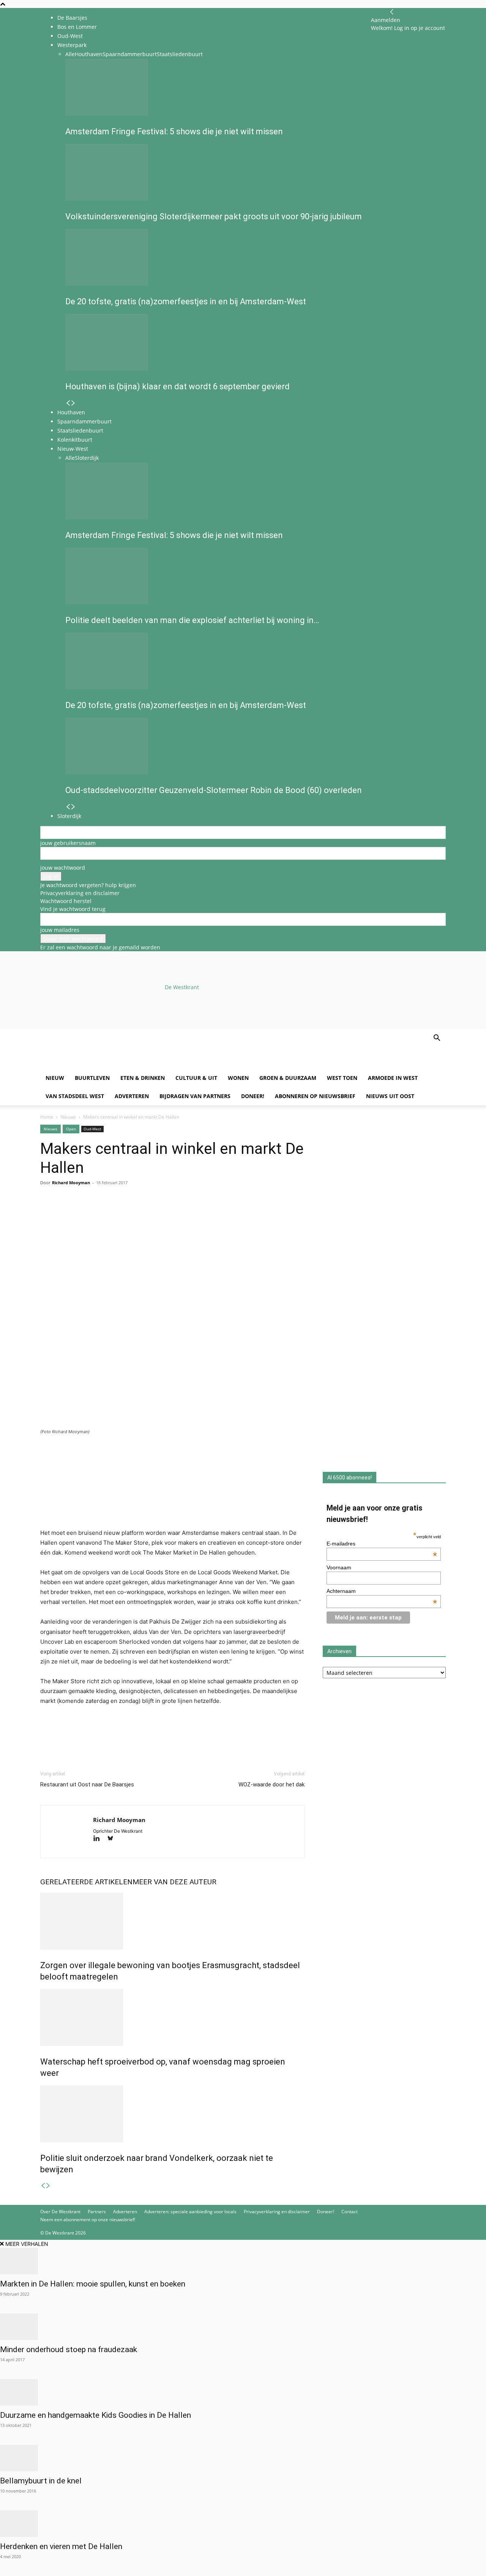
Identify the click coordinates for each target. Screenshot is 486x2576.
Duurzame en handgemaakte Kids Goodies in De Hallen (95, 2415)
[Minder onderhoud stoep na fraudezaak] (243, 2327)
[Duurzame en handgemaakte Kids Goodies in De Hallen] (243, 2392)
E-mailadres (382, 1544)
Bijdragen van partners (195, 1096)
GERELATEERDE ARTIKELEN (86, 1882)
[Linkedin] (100, 1213)
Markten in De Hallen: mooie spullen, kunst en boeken (93, 2284)
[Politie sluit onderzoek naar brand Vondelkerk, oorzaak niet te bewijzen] (172, 2114)
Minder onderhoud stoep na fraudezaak (69, 2349)
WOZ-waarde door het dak (271, 1784)
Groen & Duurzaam (288, 1078)
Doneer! (253, 1096)
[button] (437, 1039)
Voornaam (339, 1567)
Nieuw (55, 1078)
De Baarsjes (72, 18)
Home (47, 1117)
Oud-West (92, 1129)
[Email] (83, 1213)
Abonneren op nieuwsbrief (315, 1096)
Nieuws (68, 1117)
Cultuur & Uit (196, 1078)
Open (71, 1129)
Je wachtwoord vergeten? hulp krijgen (88, 885)
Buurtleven (92, 1078)
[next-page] (48, 2186)
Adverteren (132, 1096)
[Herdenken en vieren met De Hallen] (243, 2524)
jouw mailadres (60, 930)
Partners (97, 2212)
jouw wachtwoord (63, 868)
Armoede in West (393, 1078)
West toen (342, 1078)
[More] (136, 1213)
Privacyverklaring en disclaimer (80, 893)
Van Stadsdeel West (75, 1096)
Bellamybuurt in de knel (41, 2481)
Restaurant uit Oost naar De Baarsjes (87, 1784)
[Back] (392, 12)
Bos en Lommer (77, 27)
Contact (350, 2212)
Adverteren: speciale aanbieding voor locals (190, 2212)
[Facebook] (48, 1213)
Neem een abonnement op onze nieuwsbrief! (88, 2220)
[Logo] (98, 1065)
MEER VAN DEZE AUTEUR (174, 1882)
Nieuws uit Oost (390, 1096)
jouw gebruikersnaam (68, 843)
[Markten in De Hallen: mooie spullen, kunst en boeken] (243, 2261)
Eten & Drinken (143, 1078)
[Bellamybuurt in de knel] (243, 2458)
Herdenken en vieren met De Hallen (61, 2546)
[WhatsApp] (65, 1213)
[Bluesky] (113, 1839)
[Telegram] (118, 1213)
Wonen (238, 1078)
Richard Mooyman (71, 1183)
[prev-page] (43, 2186)
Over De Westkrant (60, 2212)
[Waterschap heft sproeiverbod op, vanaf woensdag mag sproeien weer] (172, 2017)
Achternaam (382, 1591)
